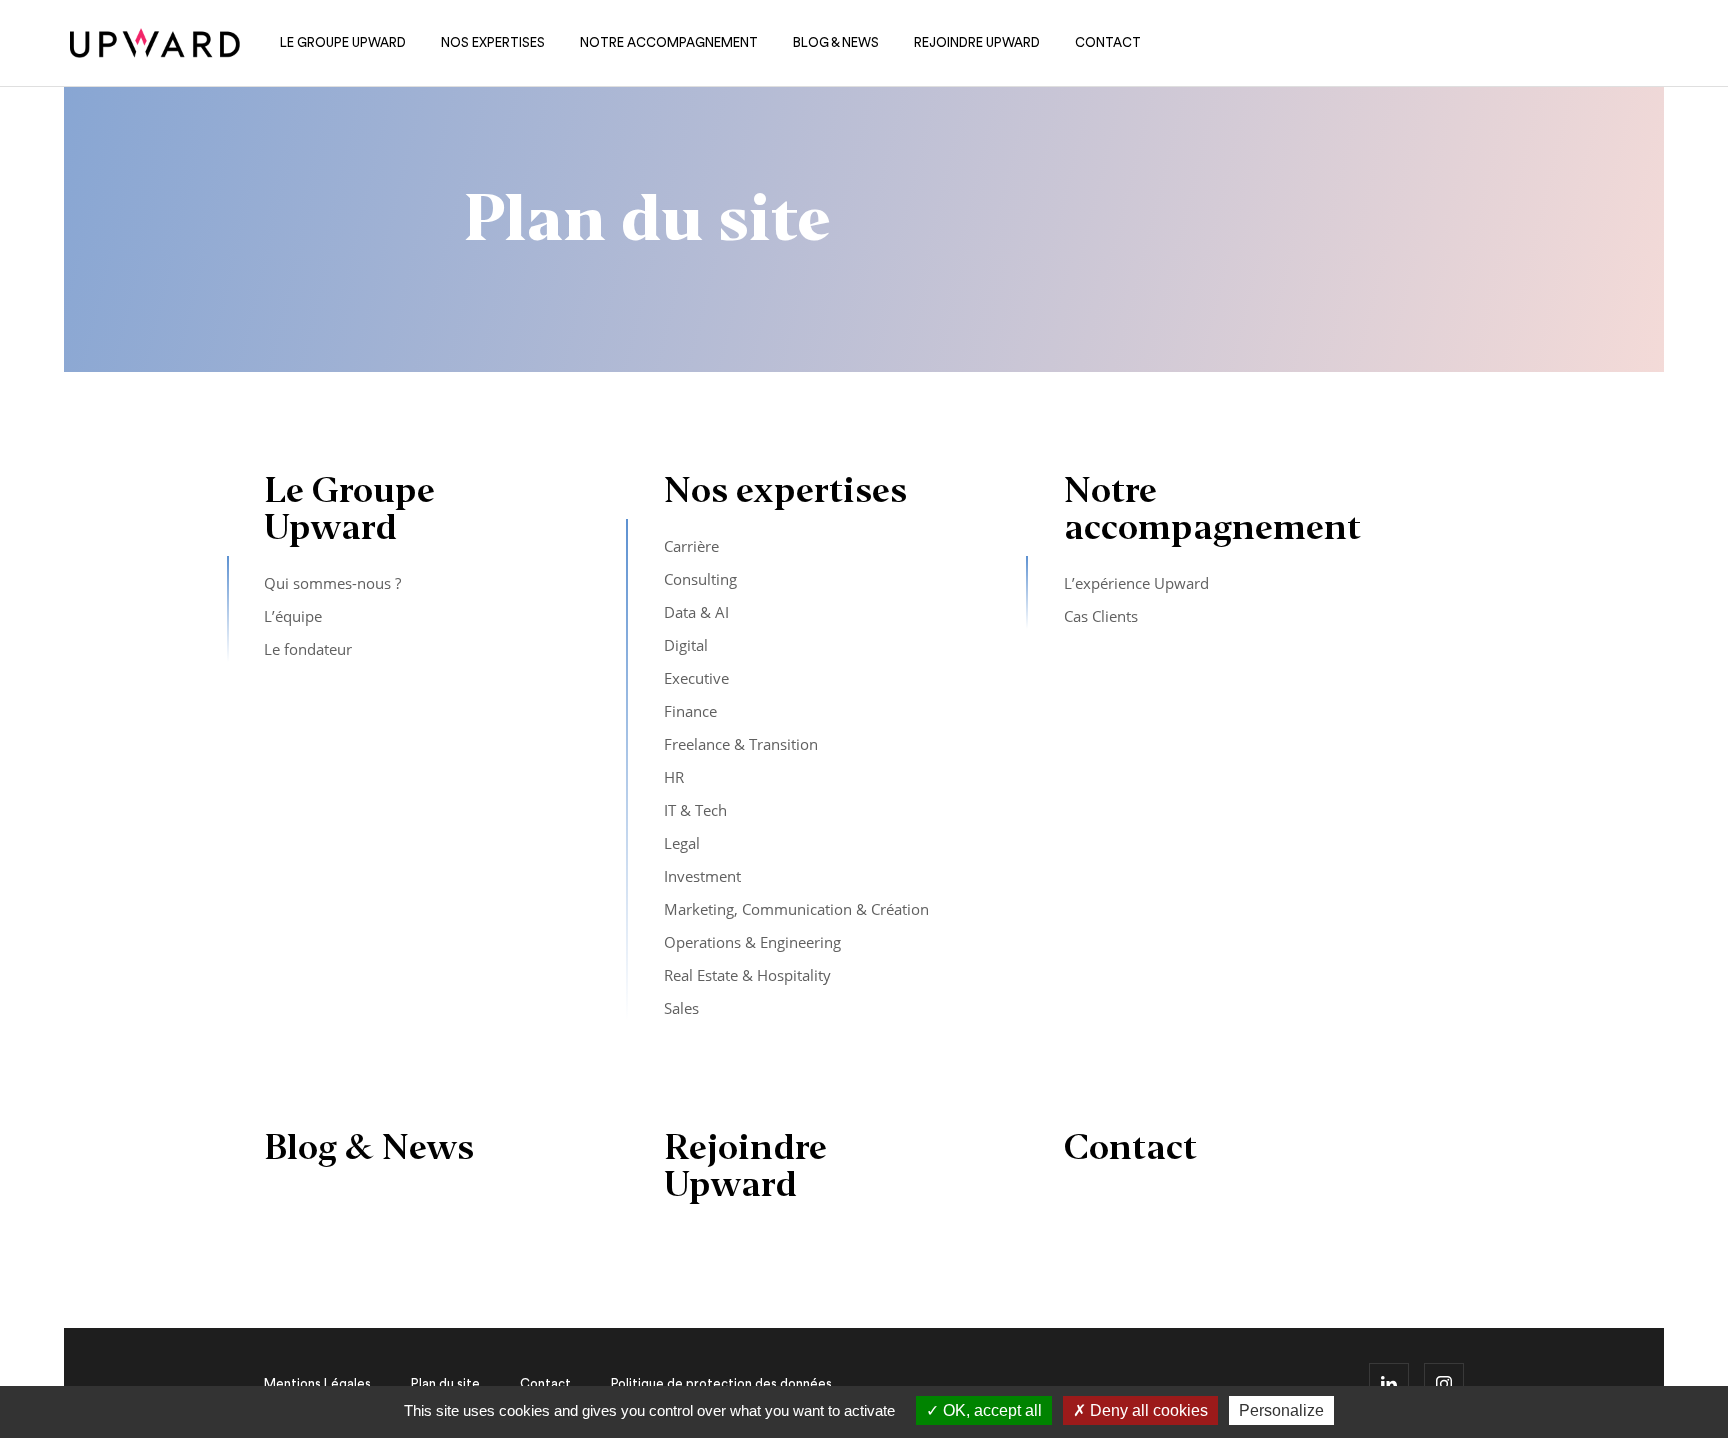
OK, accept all (990, 1410)
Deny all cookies (1147, 1410)
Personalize (1281, 1410)
